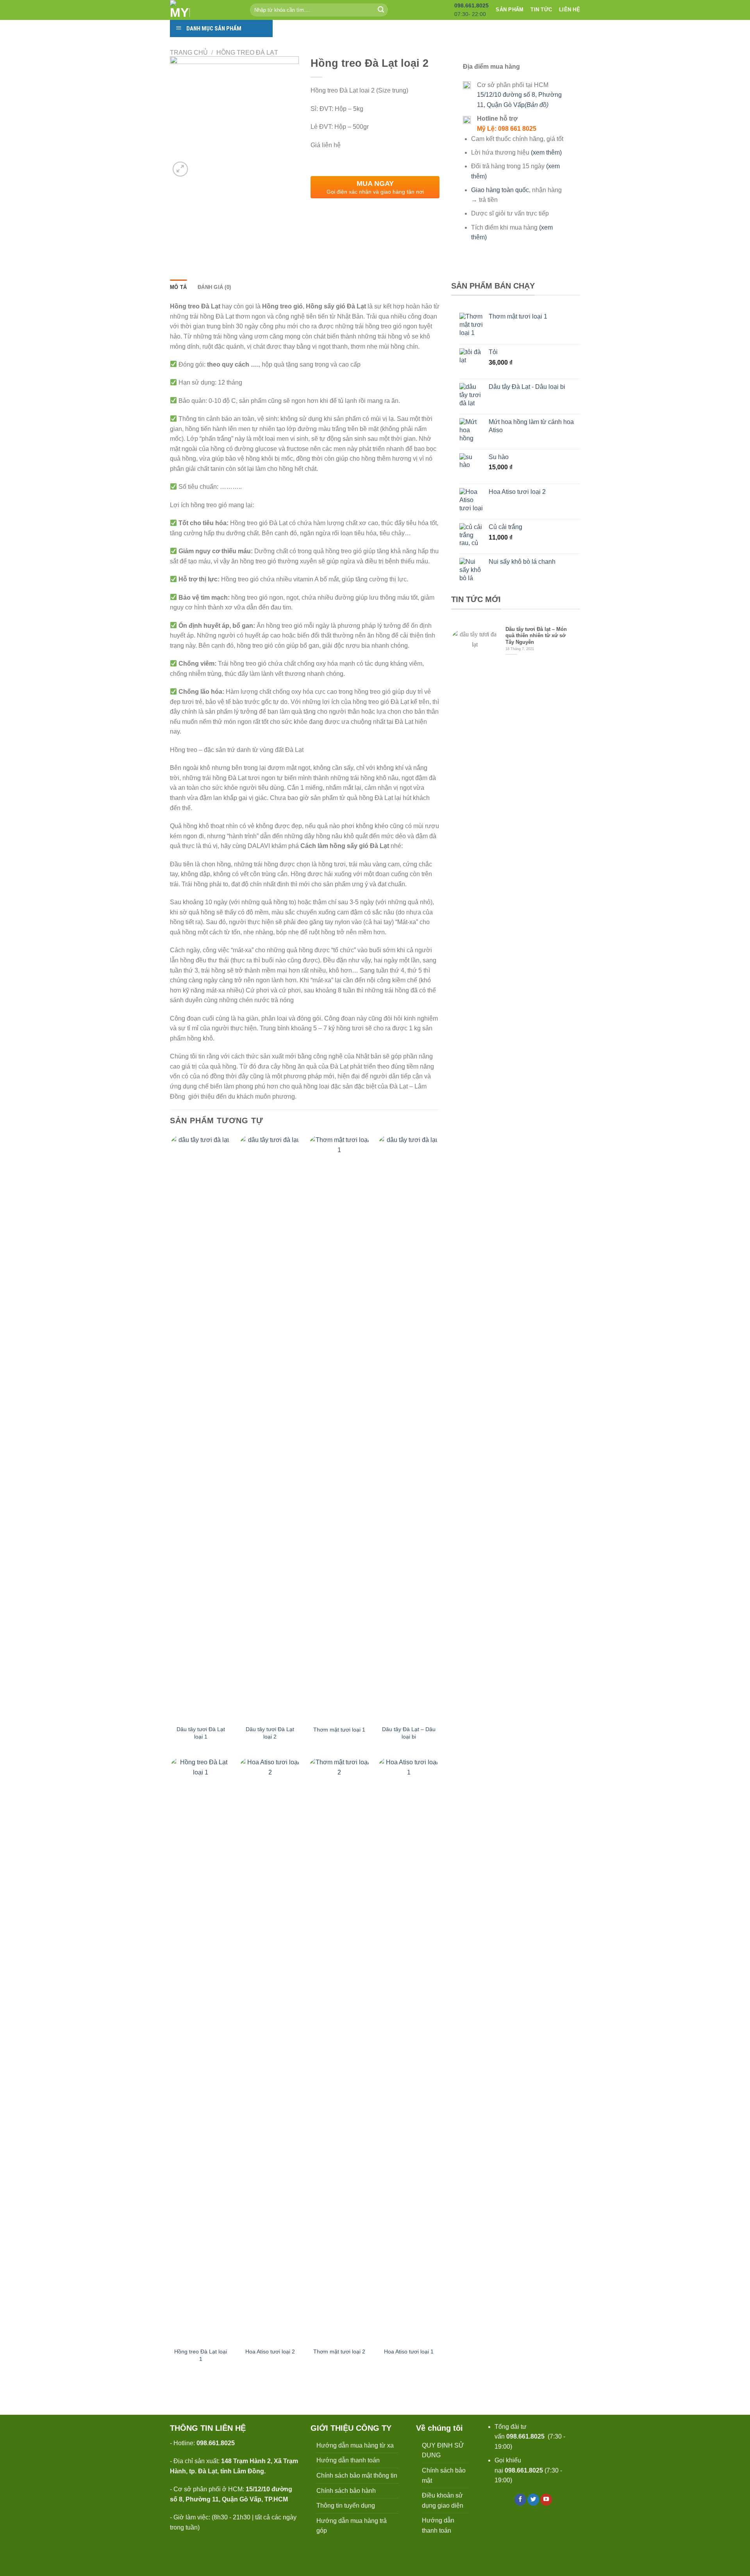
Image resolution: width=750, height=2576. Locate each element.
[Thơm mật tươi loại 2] (339, 2050)
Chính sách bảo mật (444, 2475)
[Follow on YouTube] (546, 2500)
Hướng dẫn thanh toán (348, 2460)
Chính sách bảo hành (346, 2491)
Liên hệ (570, 10)
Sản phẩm (510, 10)
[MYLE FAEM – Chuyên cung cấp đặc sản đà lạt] (204, 10)
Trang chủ (189, 53)
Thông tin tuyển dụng (346, 2506)
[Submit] (381, 10)
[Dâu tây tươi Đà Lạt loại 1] (201, 1428)
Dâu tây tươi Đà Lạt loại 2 (270, 1733)
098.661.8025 (525, 2436)
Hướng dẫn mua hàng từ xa (355, 2445)
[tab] (178, 287)
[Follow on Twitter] (533, 2500)
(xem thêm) (546, 152)
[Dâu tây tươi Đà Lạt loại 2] (270, 1428)
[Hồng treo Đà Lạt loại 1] (201, 2050)
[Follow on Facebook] (520, 2500)
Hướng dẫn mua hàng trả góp (352, 2526)
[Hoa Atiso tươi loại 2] (270, 2050)
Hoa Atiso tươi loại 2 (270, 2352)
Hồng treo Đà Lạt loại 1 (201, 2355)
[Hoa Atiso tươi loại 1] (409, 2050)
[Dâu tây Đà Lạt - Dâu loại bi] (409, 1428)
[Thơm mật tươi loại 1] (339, 1428)
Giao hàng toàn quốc (500, 190)
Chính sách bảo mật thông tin (357, 2475)
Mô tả (178, 287)
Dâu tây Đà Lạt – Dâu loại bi (409, 1733)
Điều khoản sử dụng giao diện (443, 2500)
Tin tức (541, 10)
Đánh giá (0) (214, 287)
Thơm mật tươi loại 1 (339, 1730)
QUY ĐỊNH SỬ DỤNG (443, 2450)
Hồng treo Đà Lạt (247, 53)
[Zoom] (180, 169)
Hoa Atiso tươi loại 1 (409, 2352)
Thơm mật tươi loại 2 (339, 2352)
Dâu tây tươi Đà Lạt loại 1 (201, 1733)
